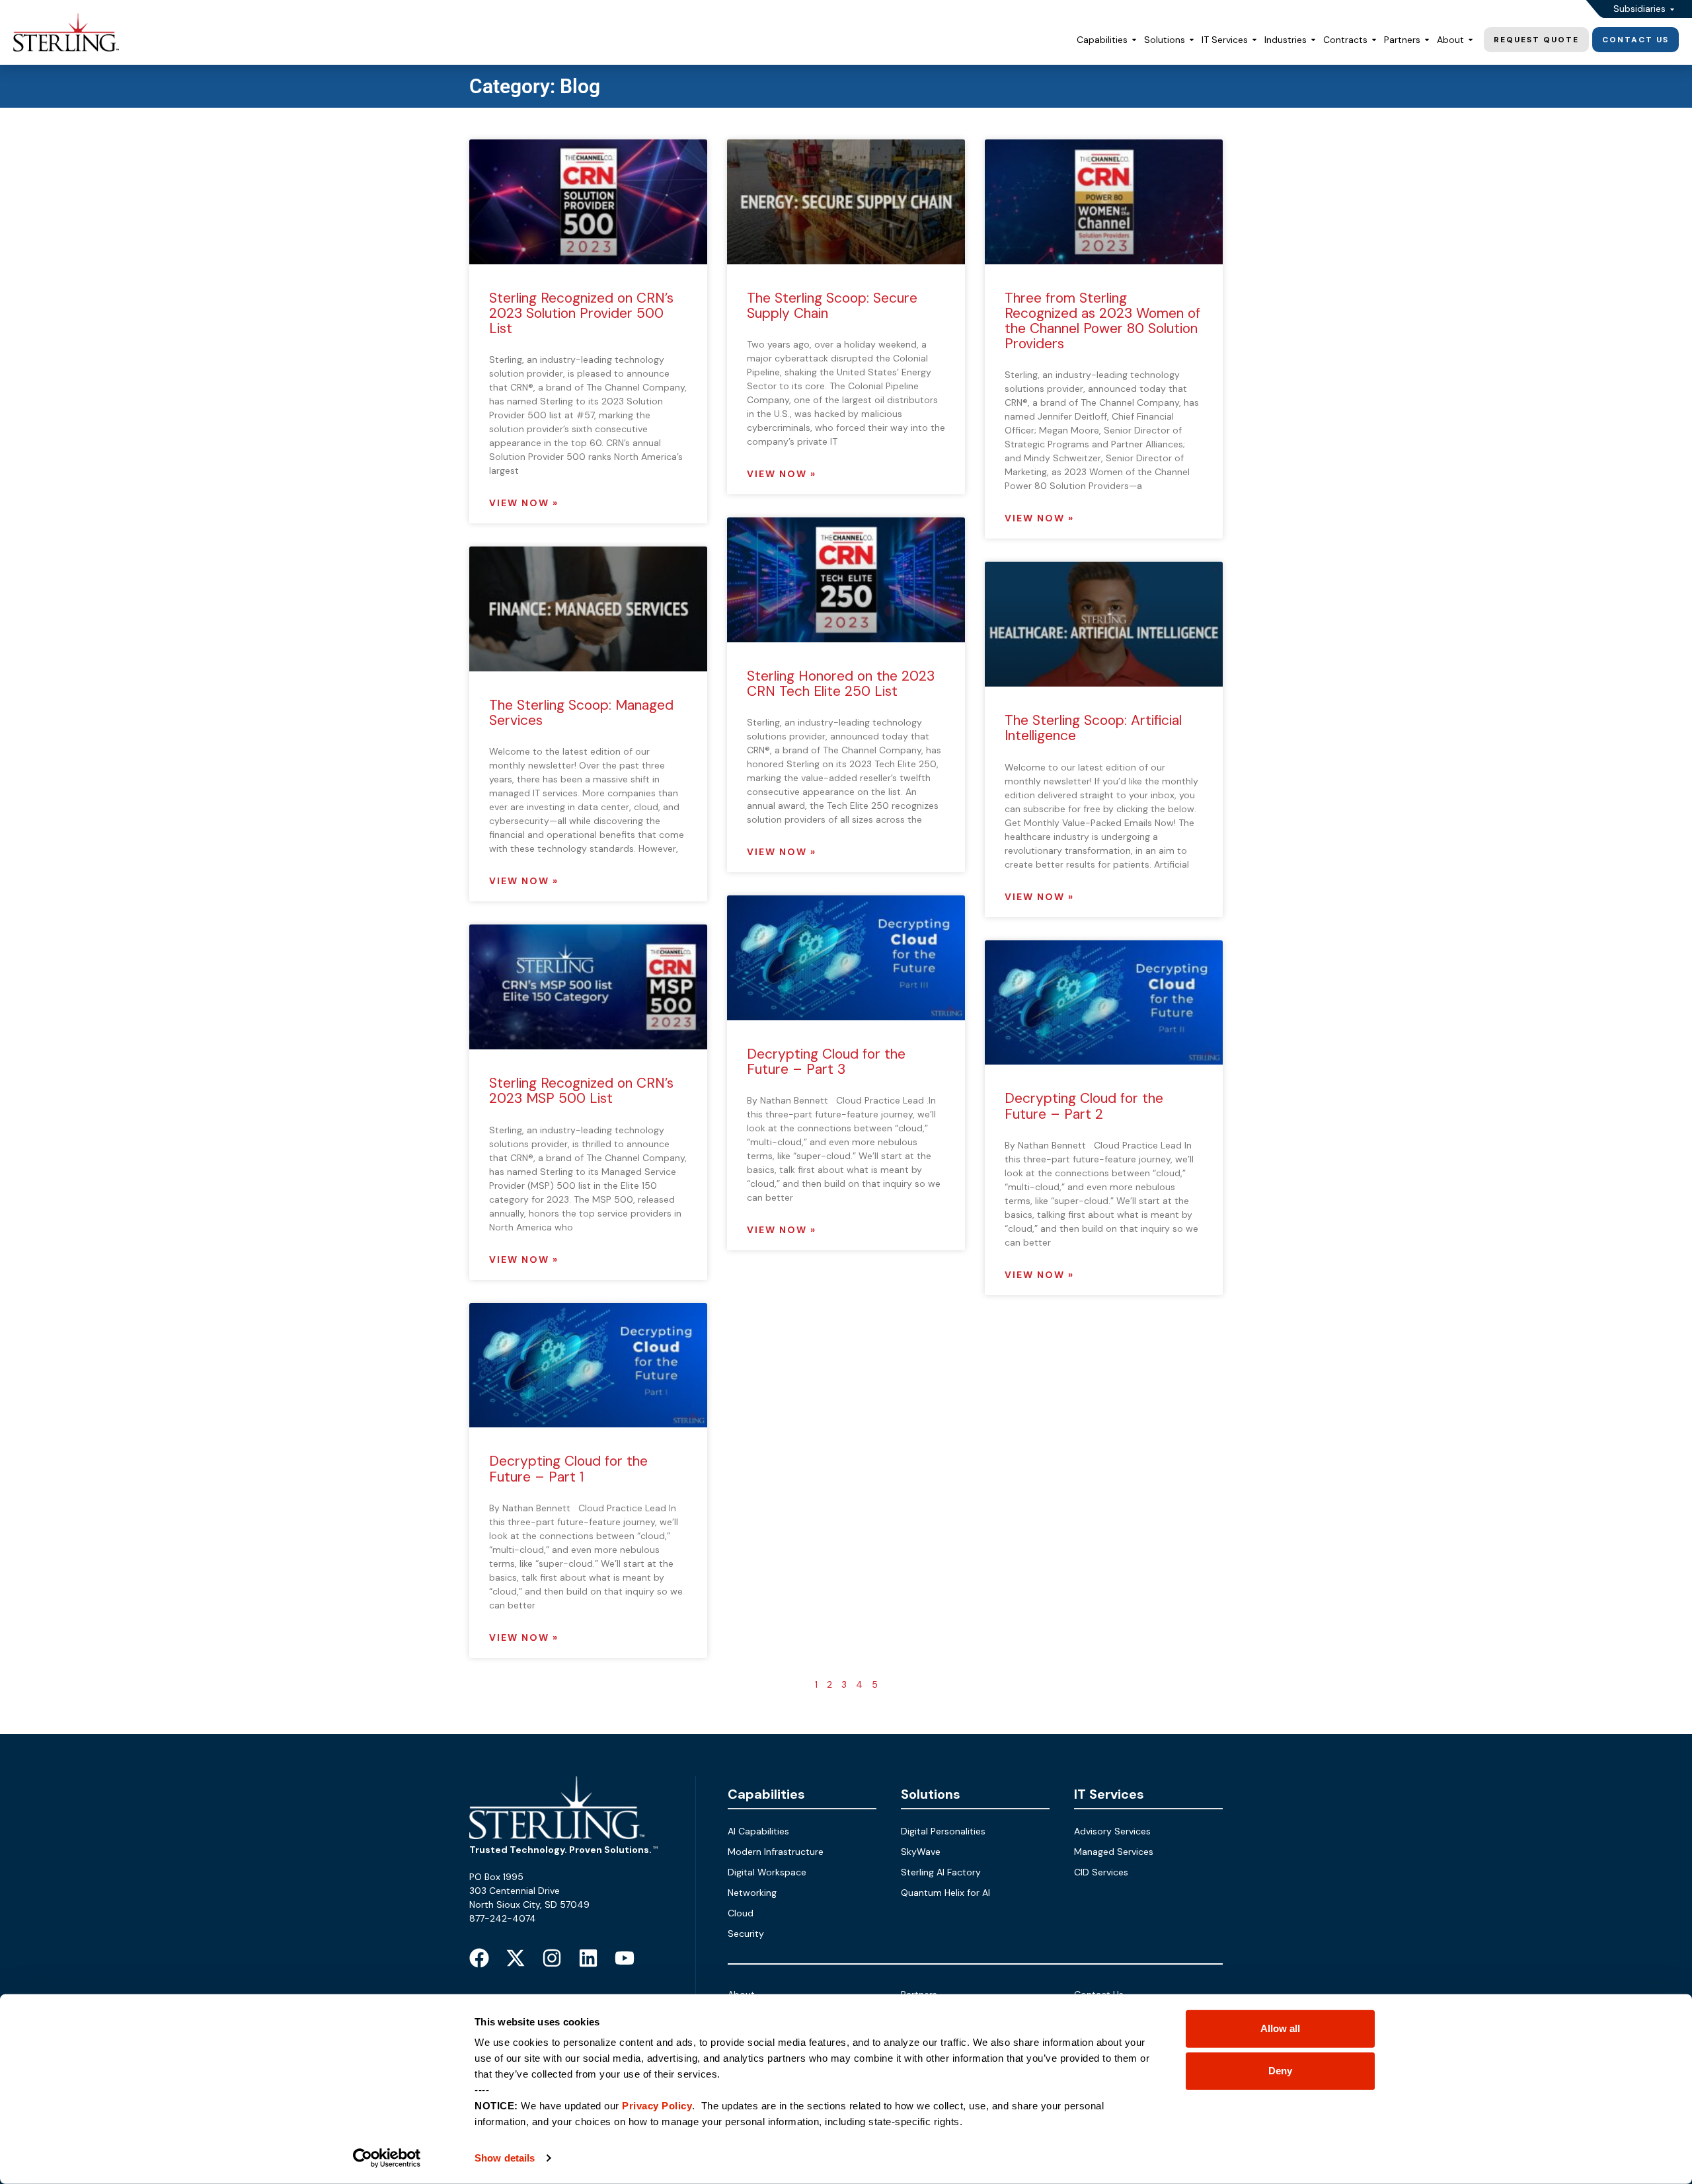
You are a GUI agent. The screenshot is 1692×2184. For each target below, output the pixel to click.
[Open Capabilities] (1134, 40)
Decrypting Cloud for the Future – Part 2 (1084, 1106)
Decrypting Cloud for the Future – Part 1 (568, 1469)
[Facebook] (479, 1958)
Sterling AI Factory (941, 1872)
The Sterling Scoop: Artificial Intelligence (1093, 728)
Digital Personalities (943, 1831)
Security (746, 1934)
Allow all (1280, 2028)
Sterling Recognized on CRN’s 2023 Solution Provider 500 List (581, 313)
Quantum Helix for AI (945, 1893)
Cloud (741, 1913)
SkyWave (921, 1852)
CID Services (1101, 1872)
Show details (505, 2158)
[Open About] (1471, 40)
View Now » (524, 503)
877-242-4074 (503, 1918)
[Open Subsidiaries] (1672, 9)
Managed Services (1114, 1852)
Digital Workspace (767, 1872)
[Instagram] (552, 1958)
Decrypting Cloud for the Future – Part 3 (826, 1062)
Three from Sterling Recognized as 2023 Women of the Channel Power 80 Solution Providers (1102, 321)
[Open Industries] (1313, 40)
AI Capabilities (758, 1831)
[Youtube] (625, 1958)
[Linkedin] (588, 1958)
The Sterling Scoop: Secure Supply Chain (832, 306)
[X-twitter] (516, 1958)
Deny (1280, 2071)
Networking (752, 1893)
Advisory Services (1112, 1831)
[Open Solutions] (1192, 40)
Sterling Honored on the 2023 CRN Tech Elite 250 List (841, 684)
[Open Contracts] (1374, 40)
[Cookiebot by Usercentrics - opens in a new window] (387, 2158)
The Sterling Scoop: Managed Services (581, 713)
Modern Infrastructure (776, 1852)
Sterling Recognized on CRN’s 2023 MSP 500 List (581, 1091)
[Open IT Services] (1254, 40)
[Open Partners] (1427, 40)
